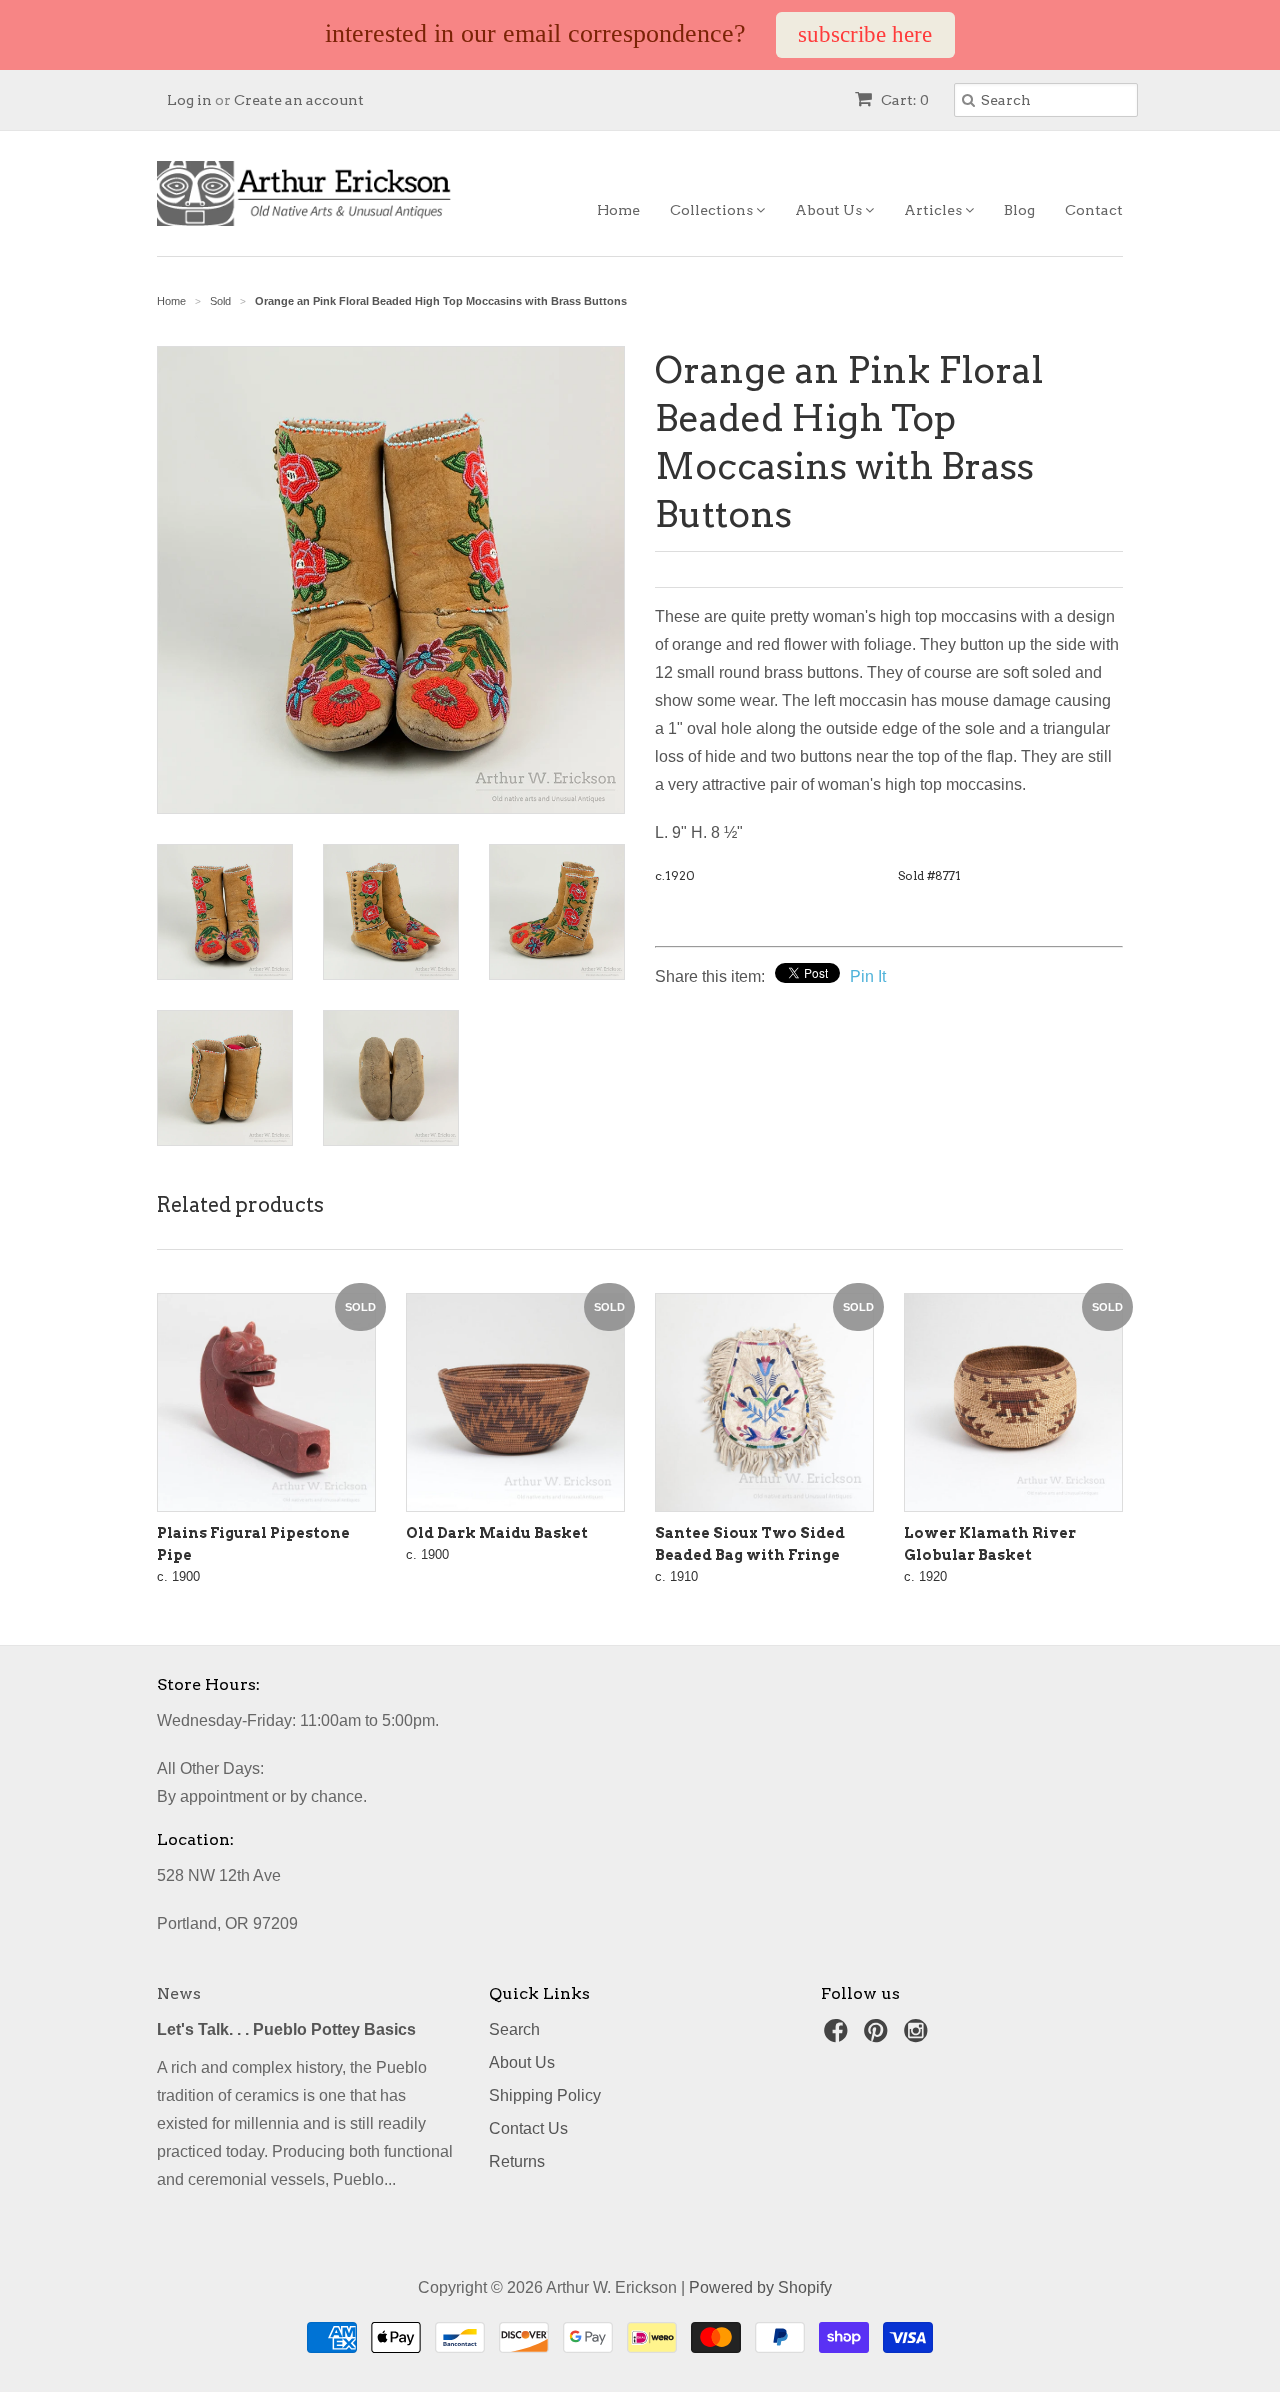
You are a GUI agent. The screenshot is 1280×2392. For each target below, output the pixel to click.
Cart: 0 (903, 100)
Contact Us (528, 2128)
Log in (189, 100)
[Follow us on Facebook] (839, 2036)
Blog (1019, 210)
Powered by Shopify (760, 2287)
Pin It (868, 976)
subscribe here (865, 34)
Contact (1094, 210)
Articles (934, 210)
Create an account (299, 100)
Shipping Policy (545, 2095)
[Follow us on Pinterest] (879, 2036)
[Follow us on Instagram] (919, 2036)
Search (514, 2029)
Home (618, 210)
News (179, 1993)
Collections (713, 210)
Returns (517, 2161)
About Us (830, 210)
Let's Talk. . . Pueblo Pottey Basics (286, 2029)
